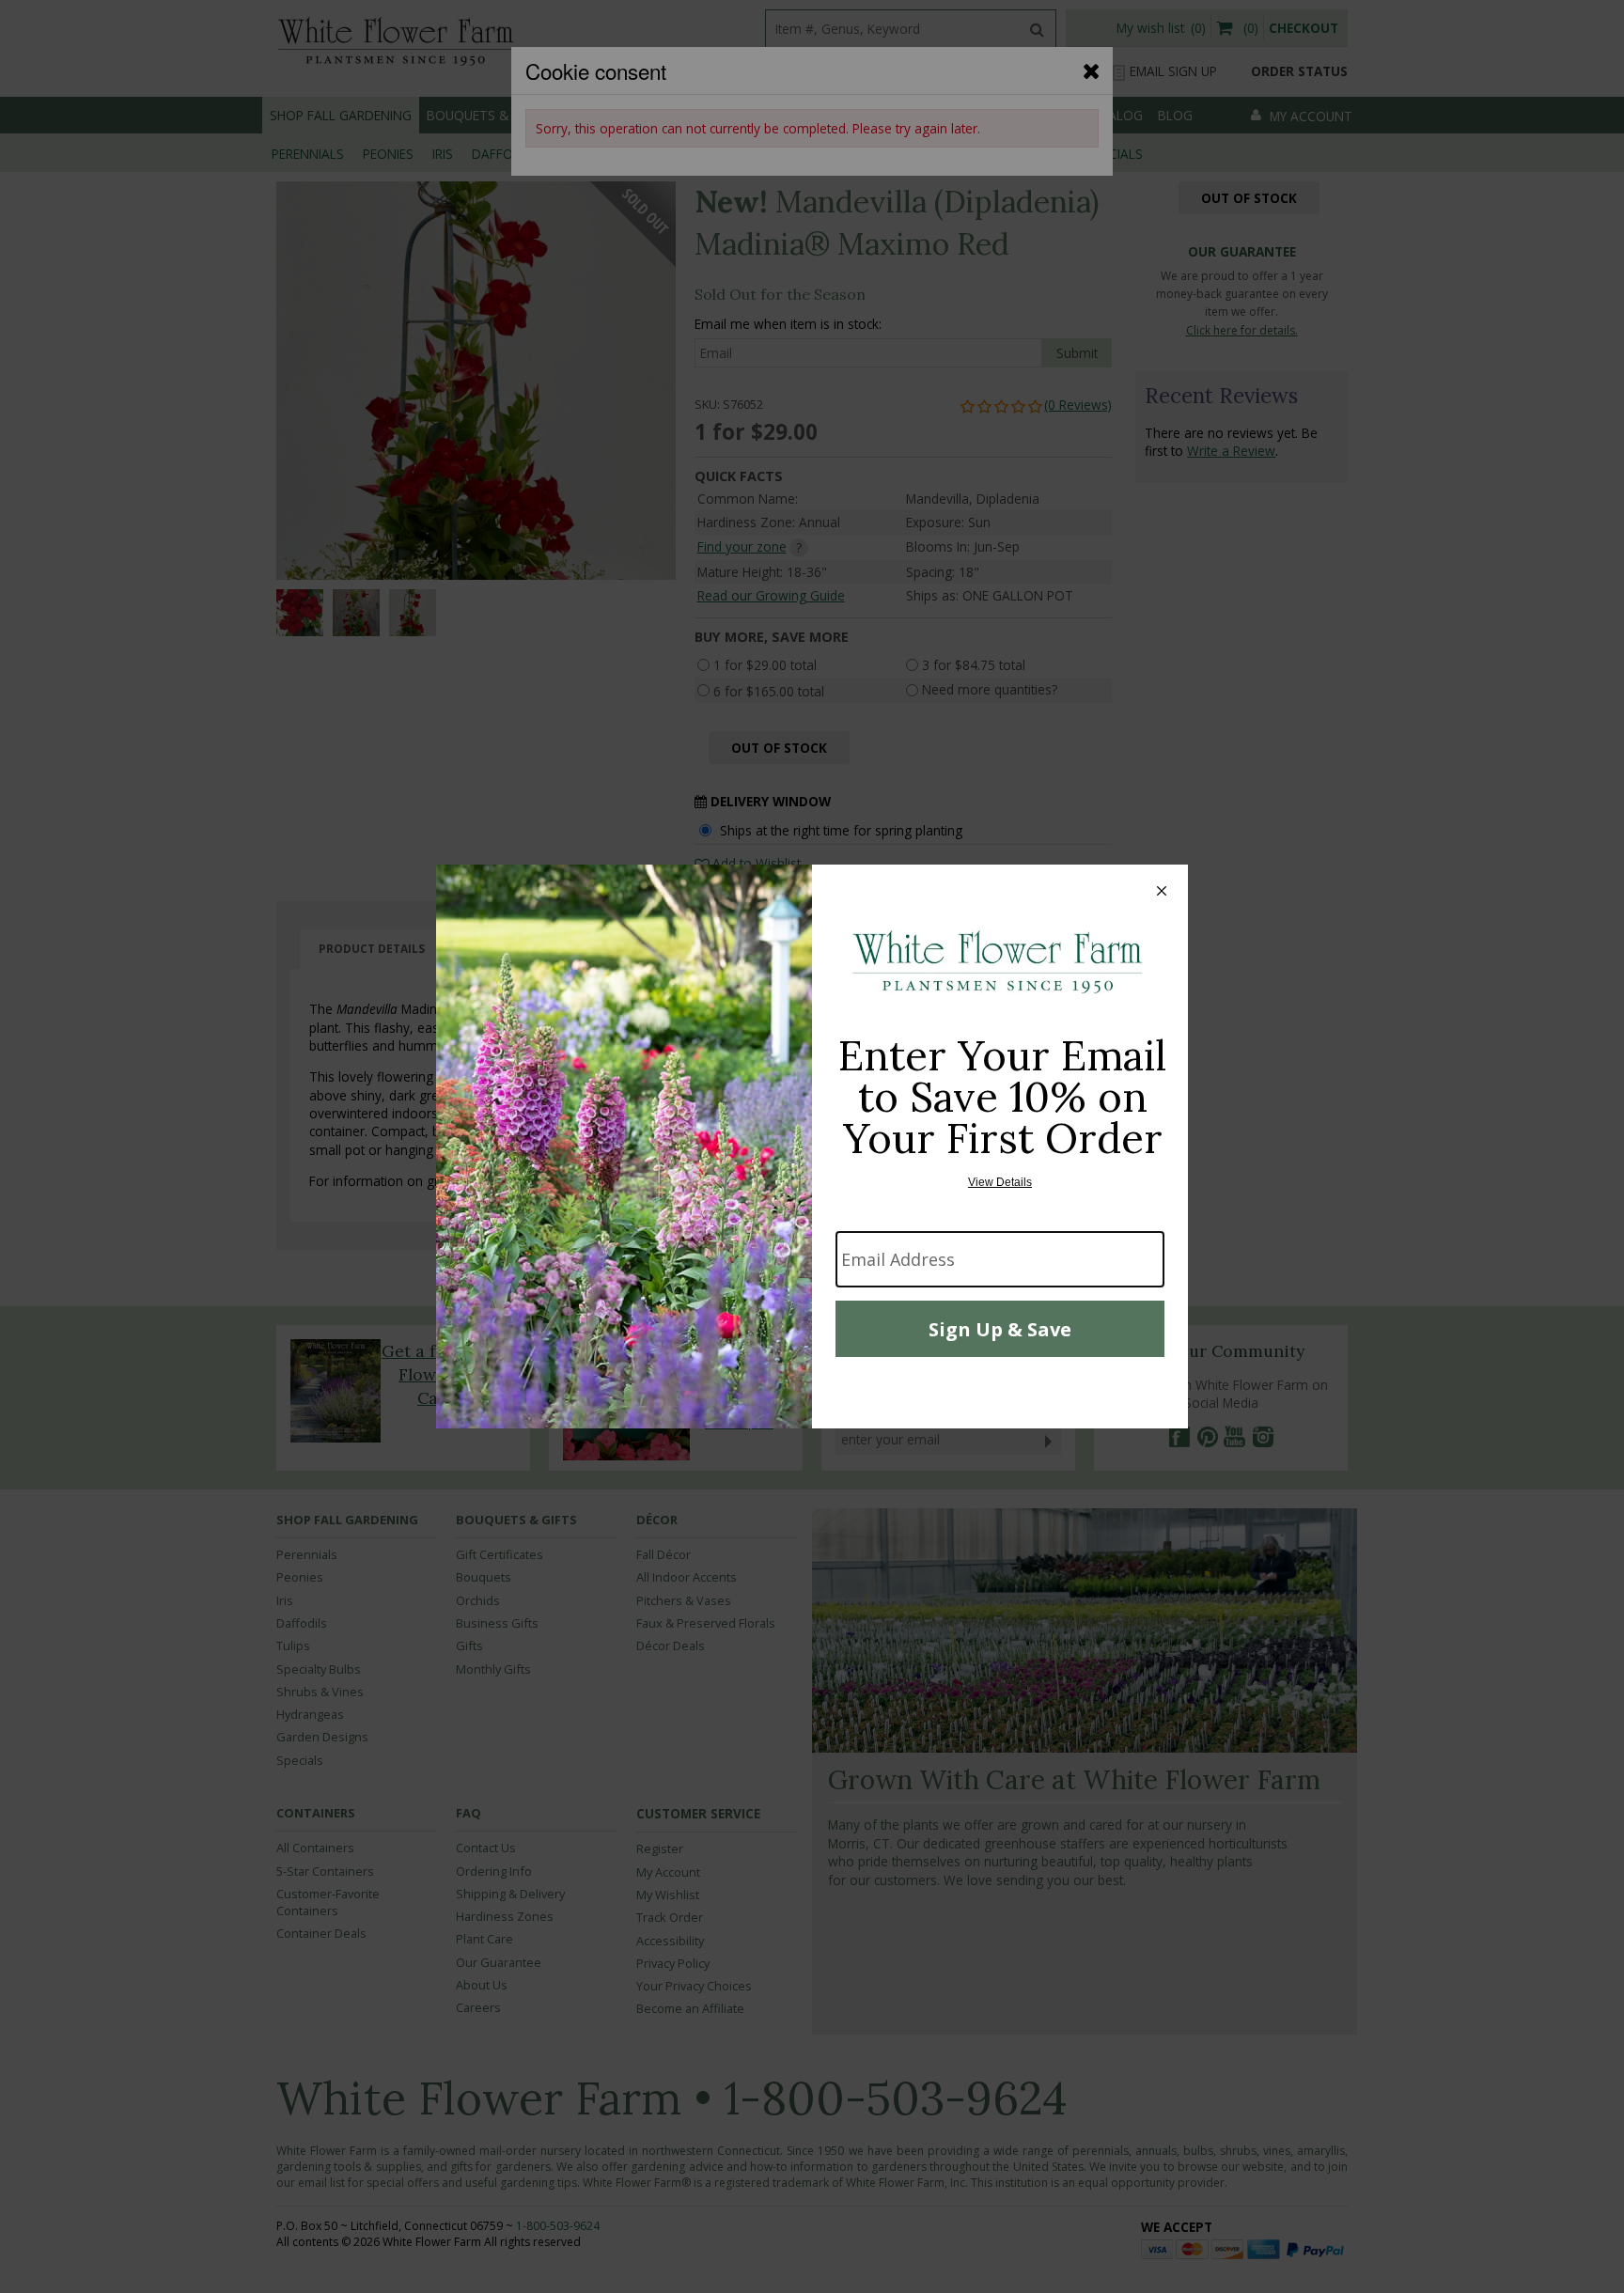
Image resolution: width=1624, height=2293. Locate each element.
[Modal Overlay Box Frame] (812, 1146)
